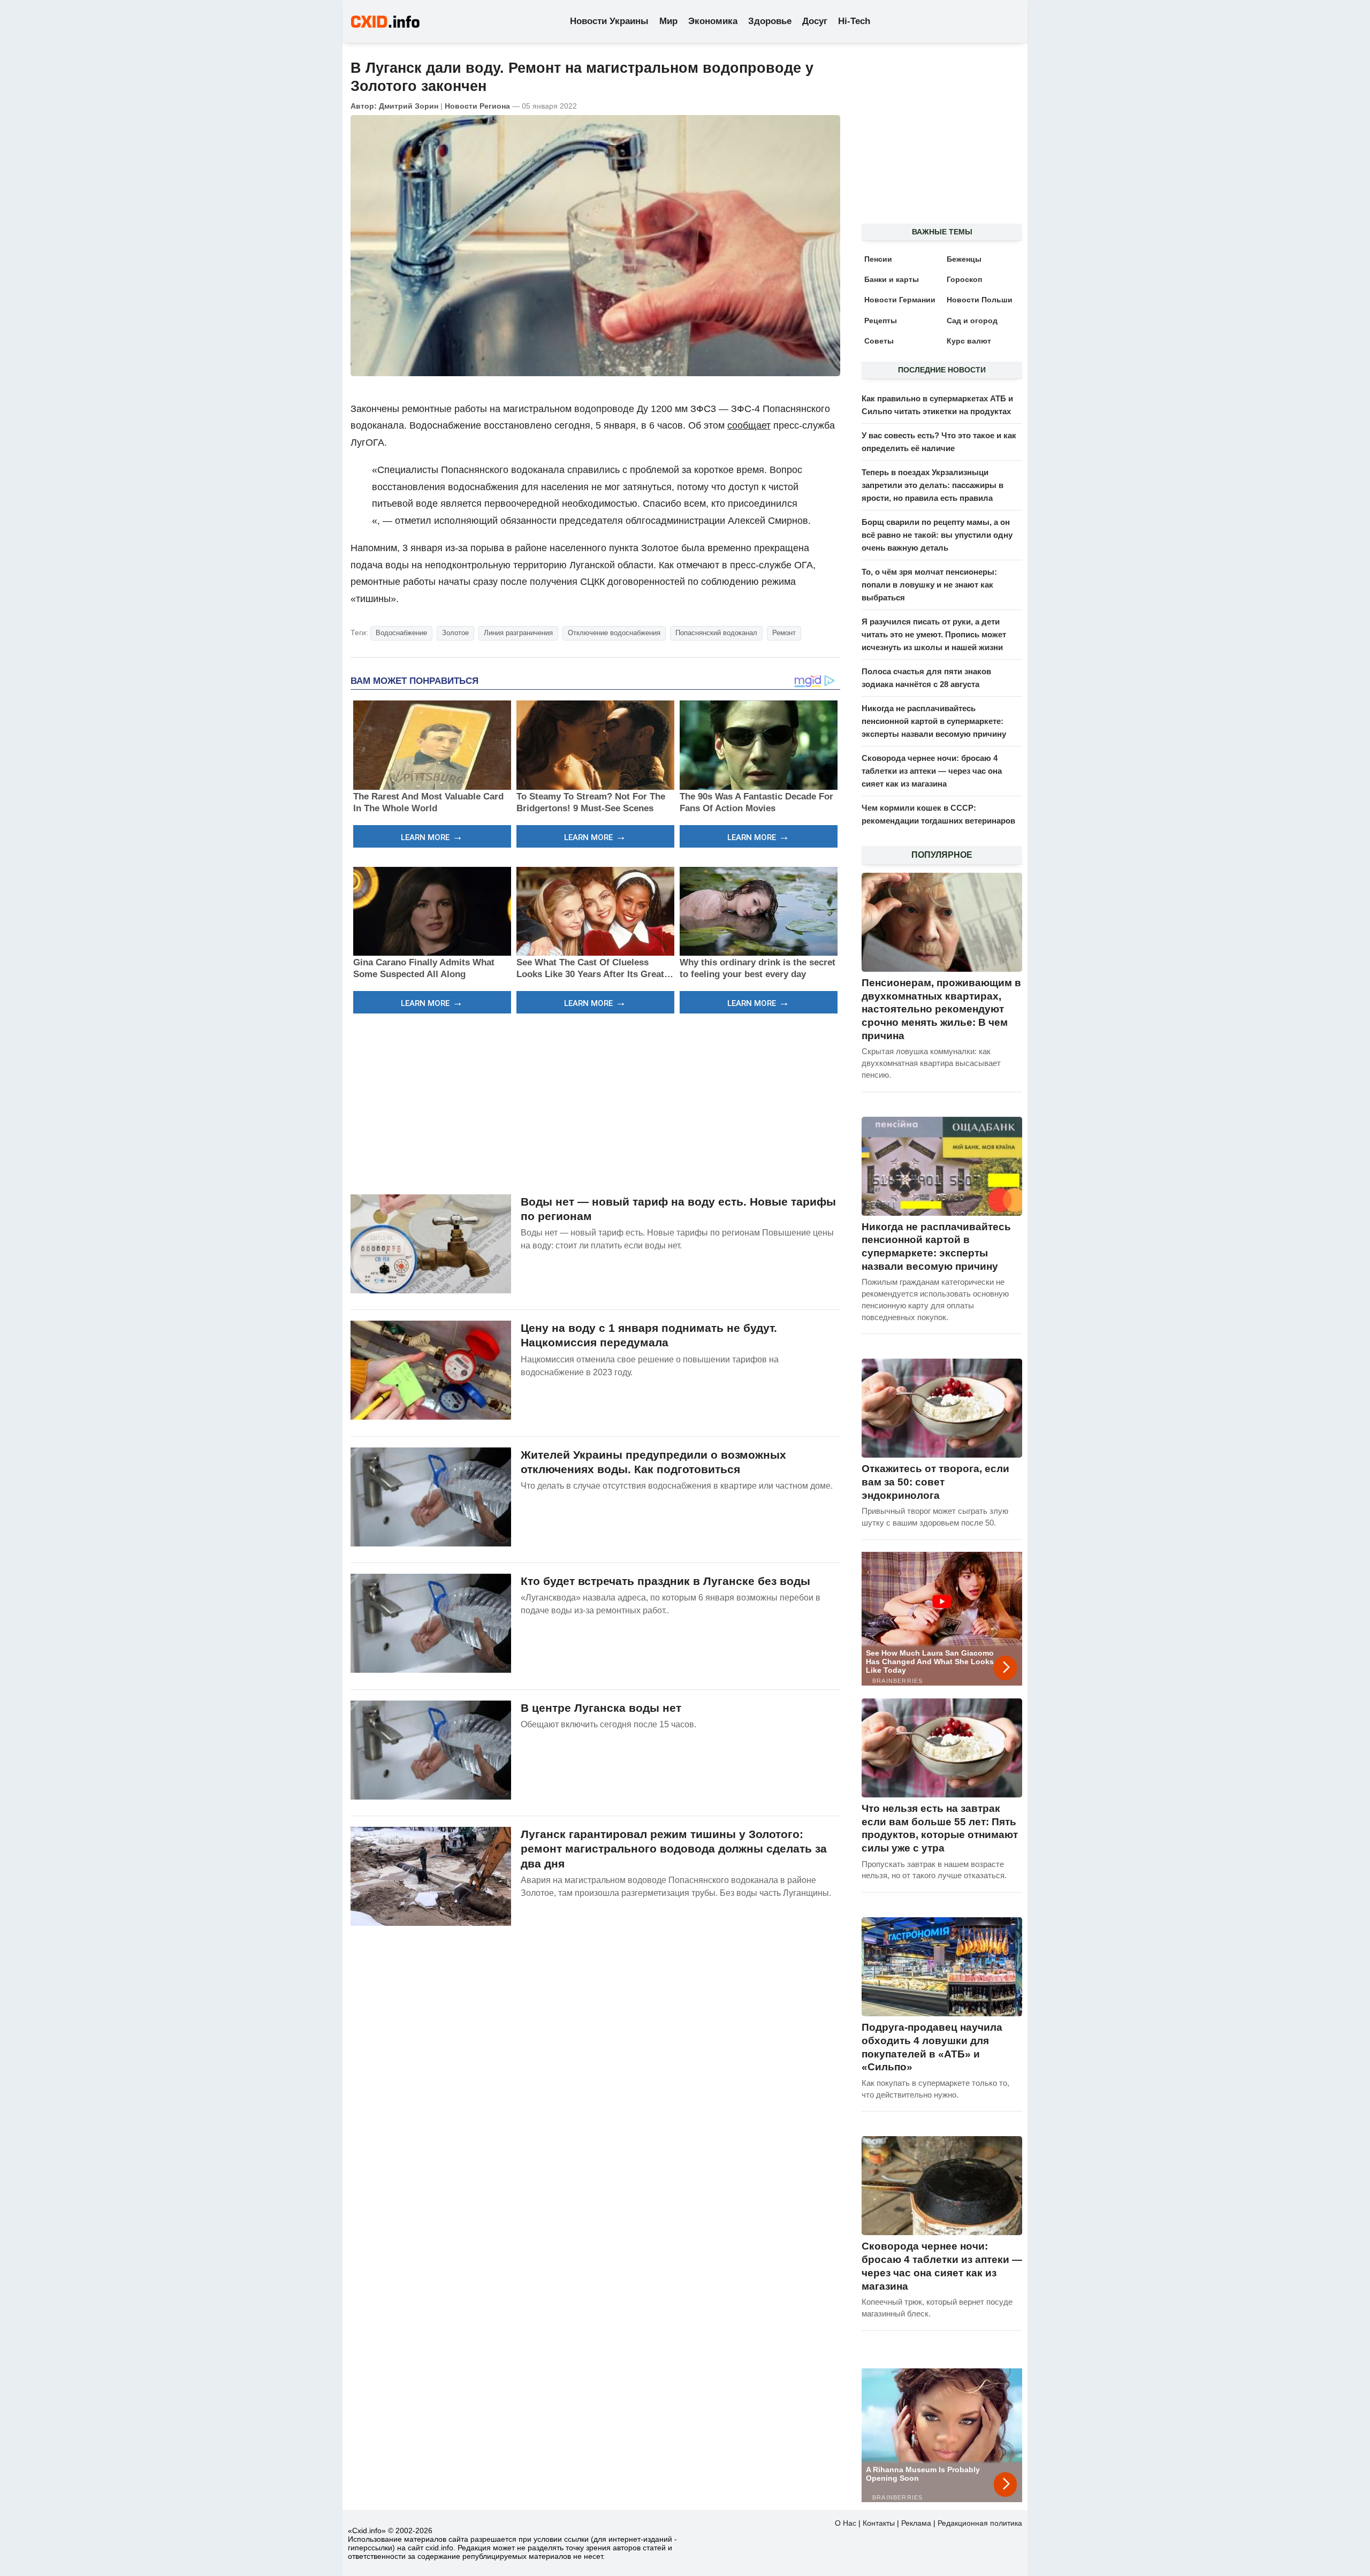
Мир (668, 21)
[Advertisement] (595, 1102)
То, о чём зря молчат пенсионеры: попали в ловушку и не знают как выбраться (929, 585)
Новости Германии (900, 300)
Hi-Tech (854, 21)
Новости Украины (609, 21)
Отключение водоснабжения (614, 633)
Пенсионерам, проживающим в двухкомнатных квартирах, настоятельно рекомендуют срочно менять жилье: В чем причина (941, 1009)
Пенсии (878, 259)
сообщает (749, 425)
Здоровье (770, 21)
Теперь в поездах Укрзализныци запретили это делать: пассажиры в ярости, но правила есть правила (933, 485)
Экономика (713, 21)
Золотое (455, 633)
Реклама (916, 2523)
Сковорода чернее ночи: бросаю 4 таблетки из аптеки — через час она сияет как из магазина (932, 771)
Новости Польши (980, 300)
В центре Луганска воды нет (601, 1708)
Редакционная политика (980, 2523)
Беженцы (964, 259)
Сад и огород (972, 321)
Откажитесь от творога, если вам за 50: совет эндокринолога (935, 1482)
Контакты (879, 2523)
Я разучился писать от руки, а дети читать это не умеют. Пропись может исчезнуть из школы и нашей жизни (934, 634)
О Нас (846, 2523)
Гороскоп (964, 279)
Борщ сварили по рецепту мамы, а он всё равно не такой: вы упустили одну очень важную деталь (937, 535)
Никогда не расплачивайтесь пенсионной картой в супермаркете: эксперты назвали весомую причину (934, 721)
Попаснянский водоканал (716, 633)
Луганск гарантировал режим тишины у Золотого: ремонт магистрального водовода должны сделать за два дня (674, 1849)
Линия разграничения (518, 633)
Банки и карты (892, 279)
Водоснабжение (401, 633)
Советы (879, 341)
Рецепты (881, 321)
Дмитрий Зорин (409, 106)
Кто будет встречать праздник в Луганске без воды (665, 1581)
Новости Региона (477, 106)
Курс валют (969, 341)
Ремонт (784, 633)
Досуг (815, 21)
